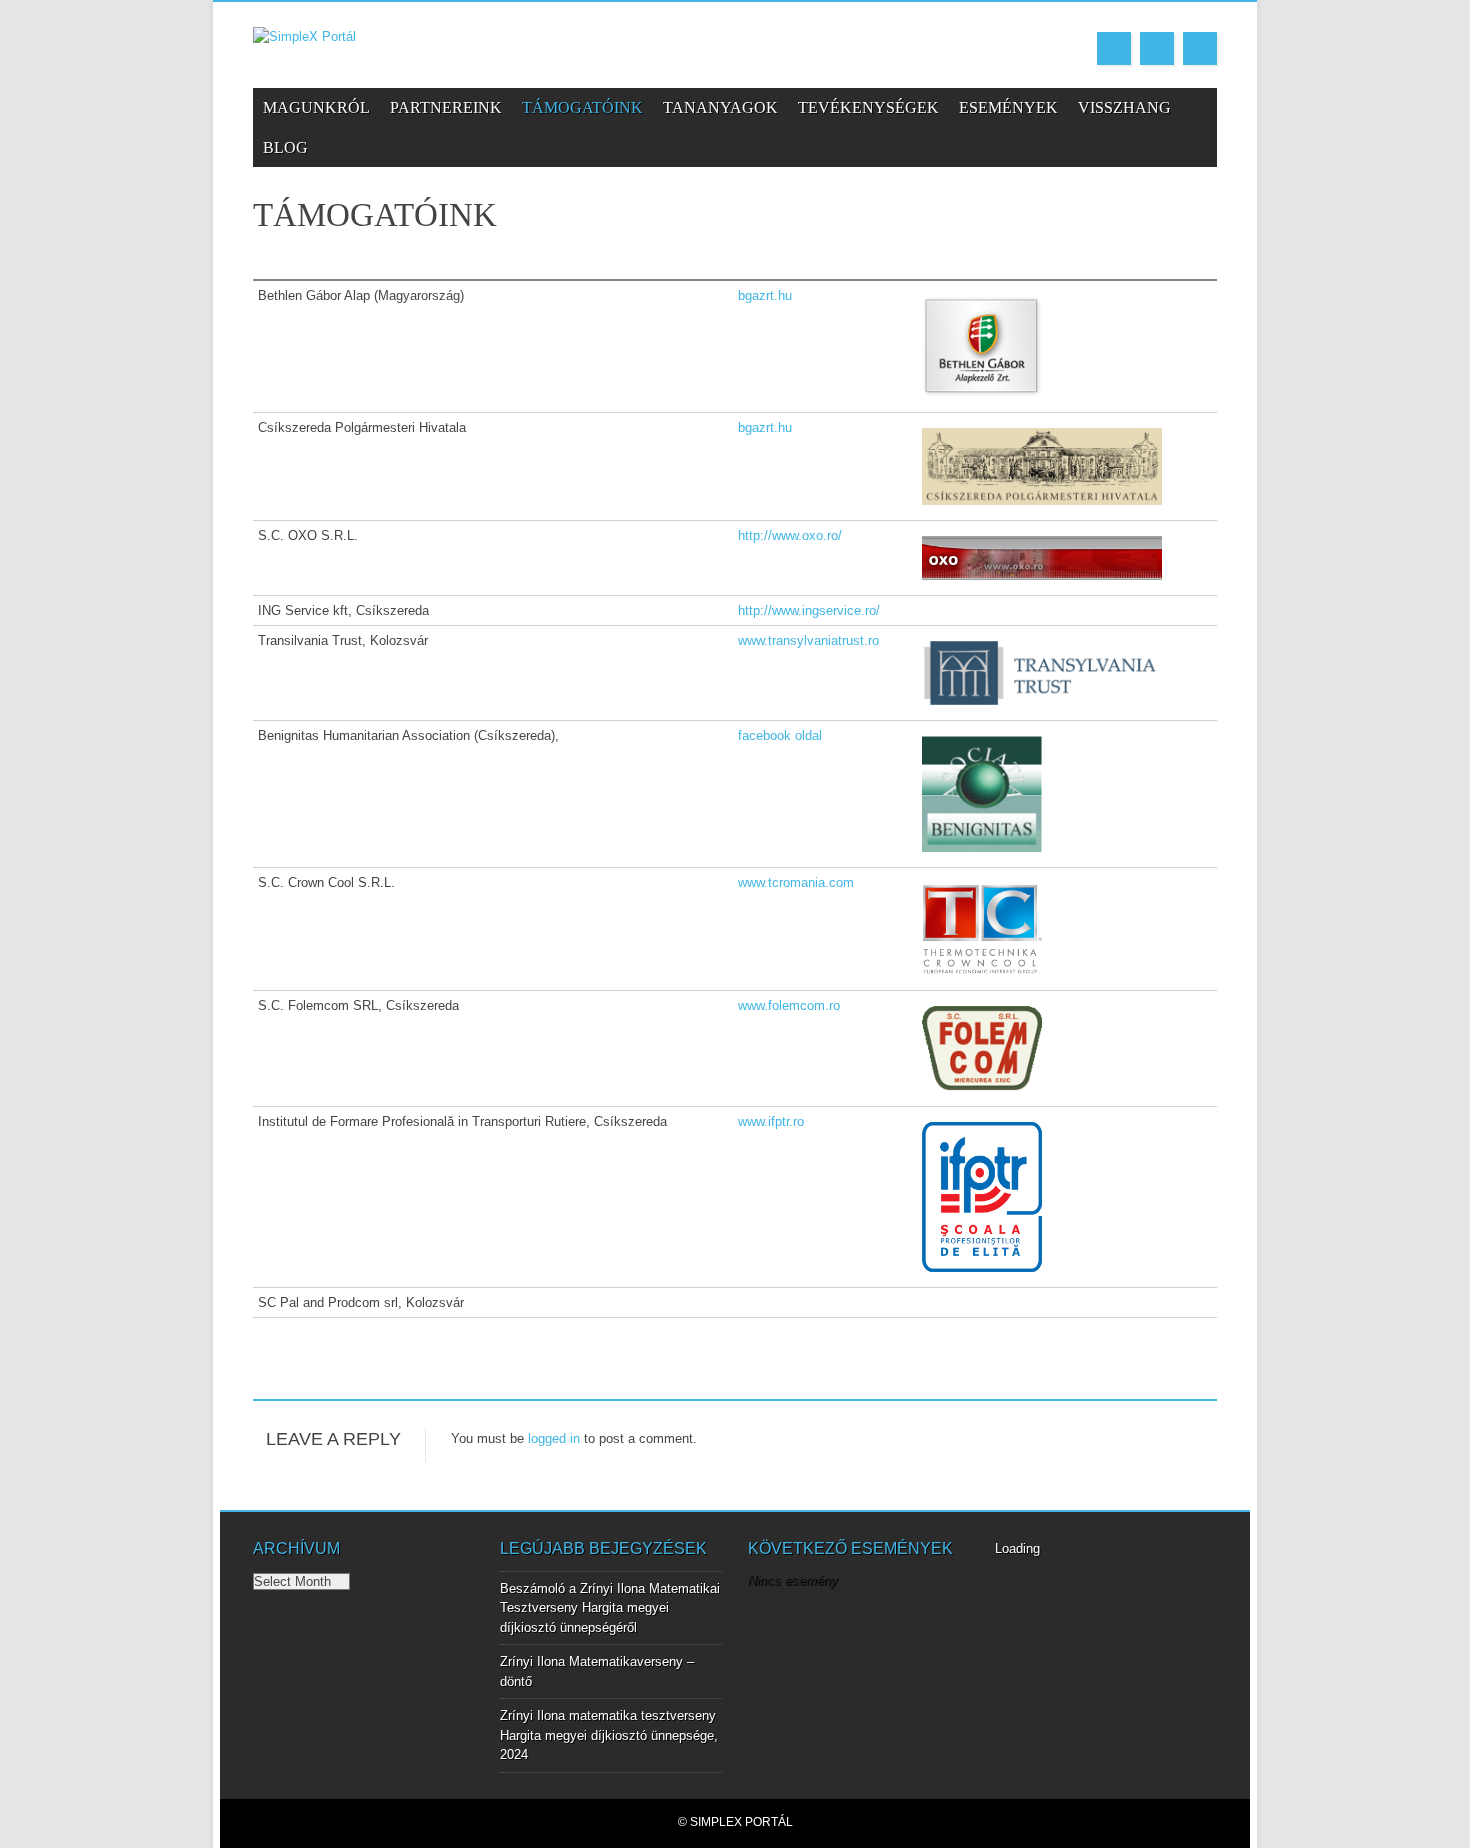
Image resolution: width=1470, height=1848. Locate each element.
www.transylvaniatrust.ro (808, 640)
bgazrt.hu (765, 295)
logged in (554, 1438)
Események (1008, 107)
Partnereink (446, 107)
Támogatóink (582, 107)
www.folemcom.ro (789, 1005)
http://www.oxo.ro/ (790, 535)
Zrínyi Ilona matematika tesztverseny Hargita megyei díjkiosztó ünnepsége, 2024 (609, 1735)
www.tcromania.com (796, 882)
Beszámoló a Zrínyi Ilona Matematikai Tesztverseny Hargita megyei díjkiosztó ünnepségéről (610, 1608)
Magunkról (316, 107)
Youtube (1157, 48)
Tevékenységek (868, 107)
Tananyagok (720, 107)
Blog (285, 147)
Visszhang (1124, 107)
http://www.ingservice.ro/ (809, 610)
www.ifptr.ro (771, 1121)
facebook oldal (780, 735)
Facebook (1114, 48)
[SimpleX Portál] (304, 36)
